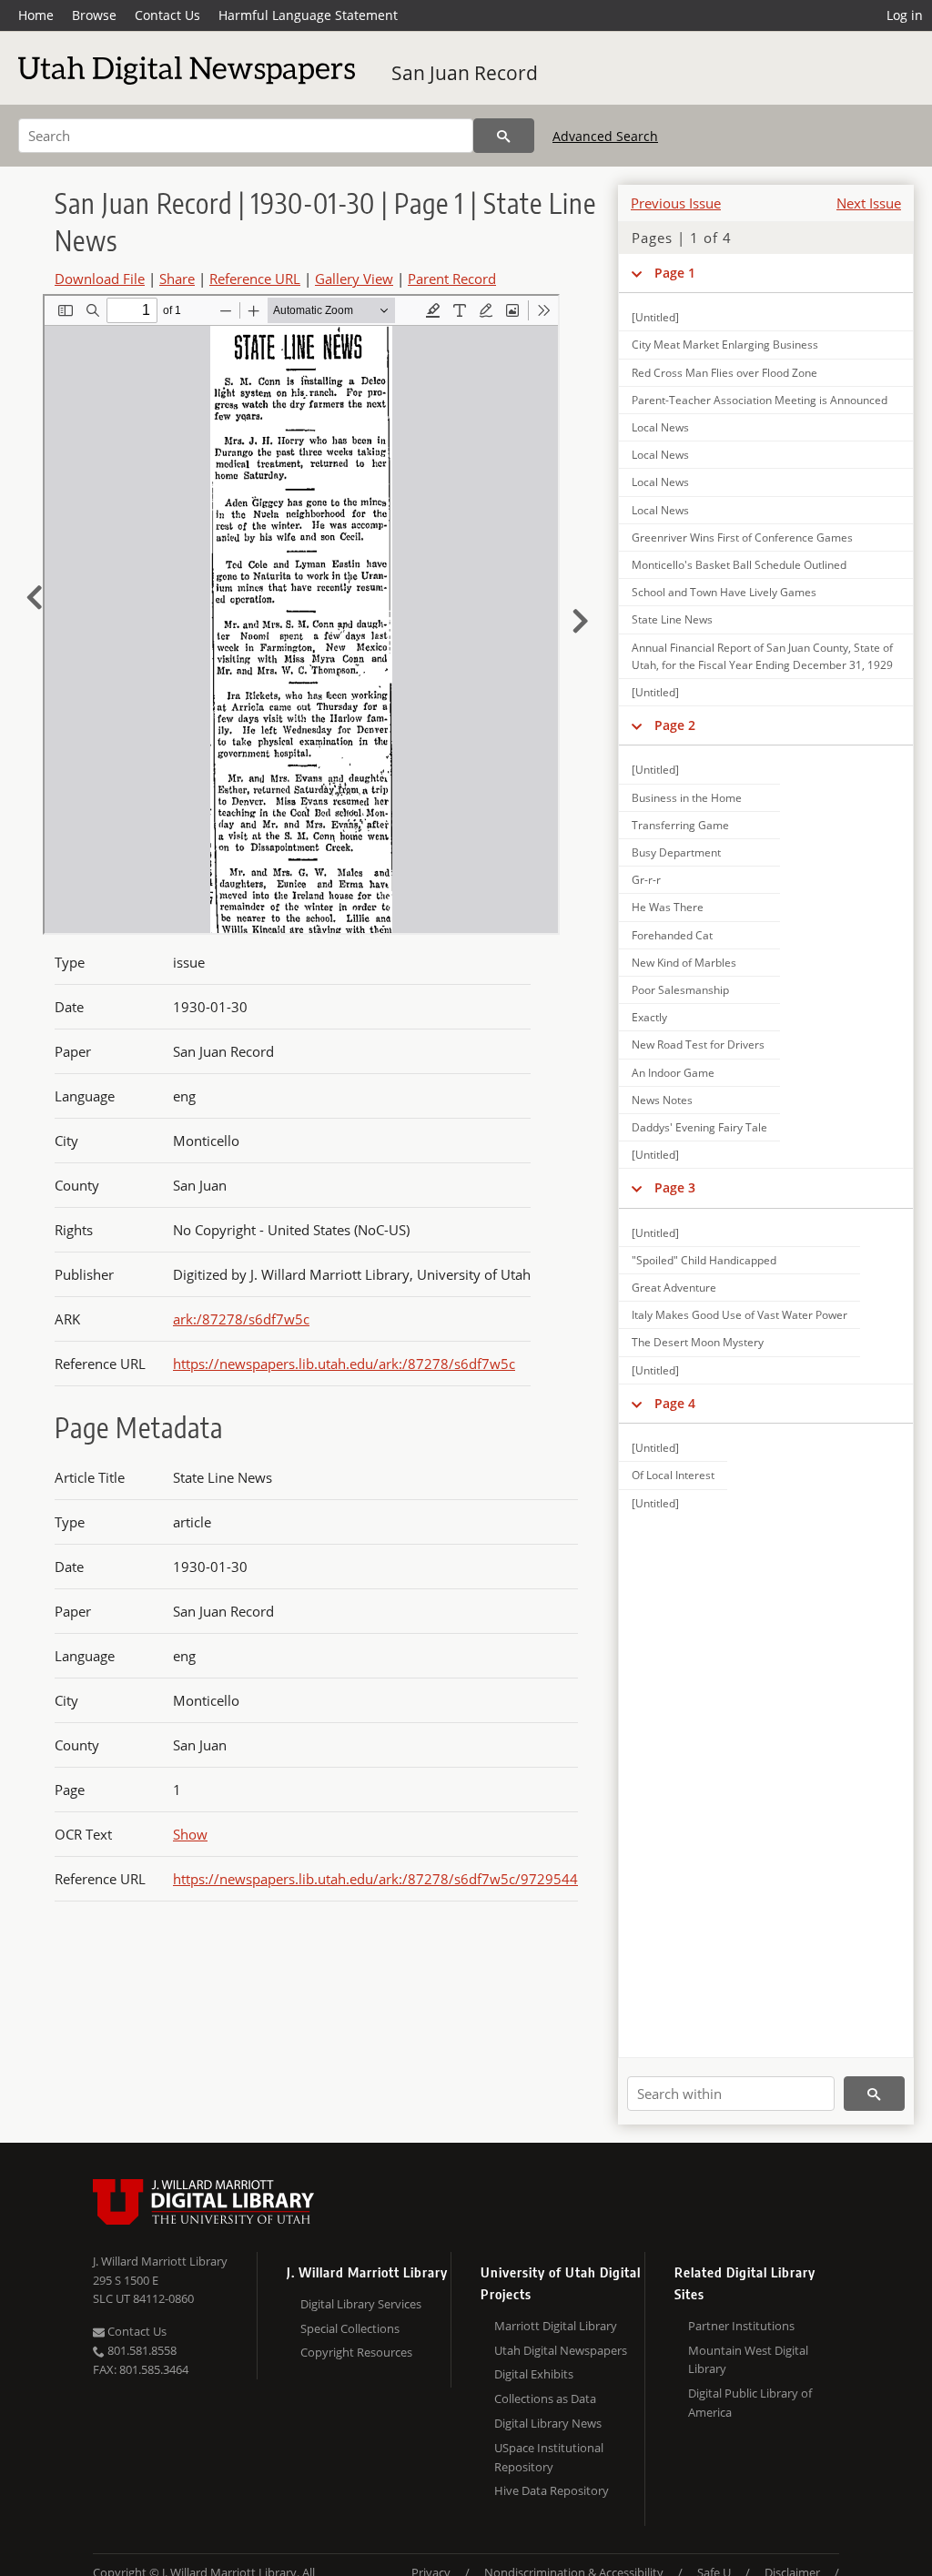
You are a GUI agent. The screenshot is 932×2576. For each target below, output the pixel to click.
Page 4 (675, 1403)
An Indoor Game (673, 1073)
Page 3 (675, 1187)
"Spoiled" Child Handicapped (704, 1260)
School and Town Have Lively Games (724, 592)
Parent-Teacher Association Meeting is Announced (760, 400)
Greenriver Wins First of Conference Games (742, 538)
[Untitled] (655, 317)
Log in (905, 15)
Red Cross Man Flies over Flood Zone (724, 373)
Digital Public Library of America (750, 2403)
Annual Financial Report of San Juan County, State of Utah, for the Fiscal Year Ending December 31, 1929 (762, 656)
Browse (94, 15)
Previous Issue (676, 203)
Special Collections (350, 2328)
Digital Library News (548, 2423)
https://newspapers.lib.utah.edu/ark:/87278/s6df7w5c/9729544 (375, 1879)
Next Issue (869, 203)
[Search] (504, 136)
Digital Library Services (361, 2304)
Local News (660, 427)
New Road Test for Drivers (698, 1045)
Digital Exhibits (534, 2374)
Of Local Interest (673, 1475)
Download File (100, 279)
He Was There (668, 907)
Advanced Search (605, 136)
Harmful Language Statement (308, 15)
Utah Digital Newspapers (561, 2350)
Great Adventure (674, 1288)
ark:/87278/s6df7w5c (241, 1319)
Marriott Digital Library (556, 2326)
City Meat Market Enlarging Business (725, 345)
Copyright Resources (356, 2352)
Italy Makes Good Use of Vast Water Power (740, 1315)
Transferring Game (680, 825)
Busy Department (676, 852)
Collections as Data (545, 2399)
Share (177, 279)
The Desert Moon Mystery (698, 1342)
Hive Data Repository (552, 2490)
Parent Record (452, 279)
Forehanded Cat (672, 935)
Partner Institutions (741, 2326)
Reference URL (255, 279)
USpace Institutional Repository (549, 2457)
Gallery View (354, 279)
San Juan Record (465, 73)
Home (36, 15)
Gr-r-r (646, 880)
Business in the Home (687, 798)
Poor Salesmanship (680, 990)
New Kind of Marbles (684, 963)
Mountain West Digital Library (748, 2360)
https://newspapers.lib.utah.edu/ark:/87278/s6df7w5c (344, 1364)
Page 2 (675, 725)
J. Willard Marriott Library (160, 2261)
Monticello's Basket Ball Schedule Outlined (739, 565)
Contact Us (167, 15)
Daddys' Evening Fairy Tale (699, 1127)
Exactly (649, 1017)
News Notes (662, 1100)
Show (190, 1834)
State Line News (672, 619)
